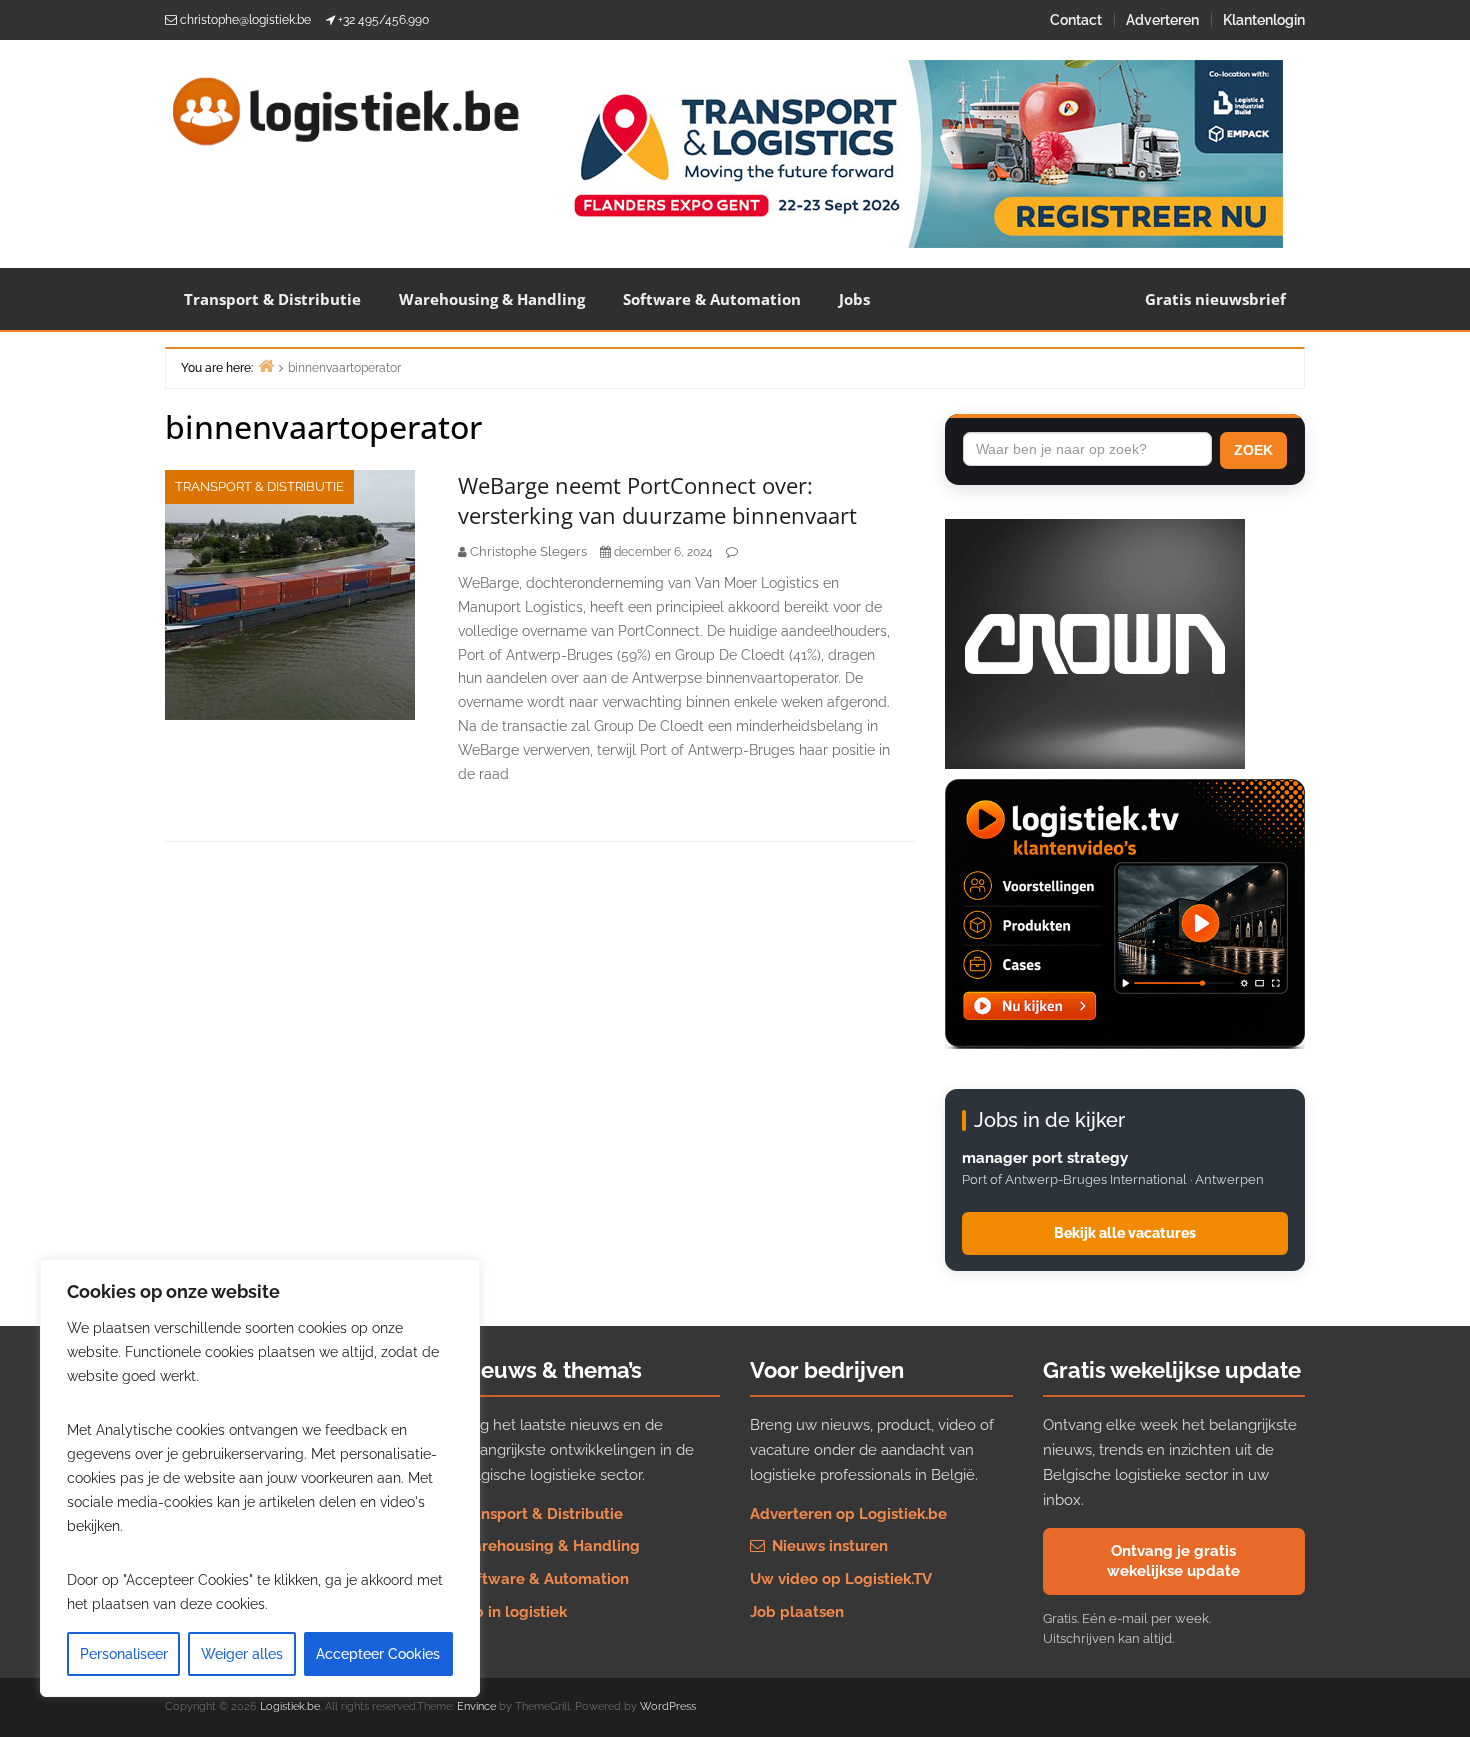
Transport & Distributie (272, 299)
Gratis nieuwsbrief (1215, 299)
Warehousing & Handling (492, 299)
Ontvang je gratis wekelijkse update (1173, 1561)
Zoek (1253, 450)
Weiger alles (242, 1654)
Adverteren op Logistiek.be (848, 1514)
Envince (476, 1706)
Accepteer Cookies (378, 1654)
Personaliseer (124, 1654)
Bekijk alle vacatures (1125, 1233)
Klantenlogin (1264, 20)
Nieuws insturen (828, 1546)
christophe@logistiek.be (245, 20)
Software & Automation (712, 299)
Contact (1076, 20)
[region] (260, 1478)
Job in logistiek (512, 1612)
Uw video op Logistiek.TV (841, 1579)
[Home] (266, 365)
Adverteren (1162, 20)
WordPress (668, 1706)
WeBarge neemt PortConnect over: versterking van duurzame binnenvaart (657, 500)
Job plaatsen (797, 1612)
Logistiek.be (290, 1706)
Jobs (854, 299)
